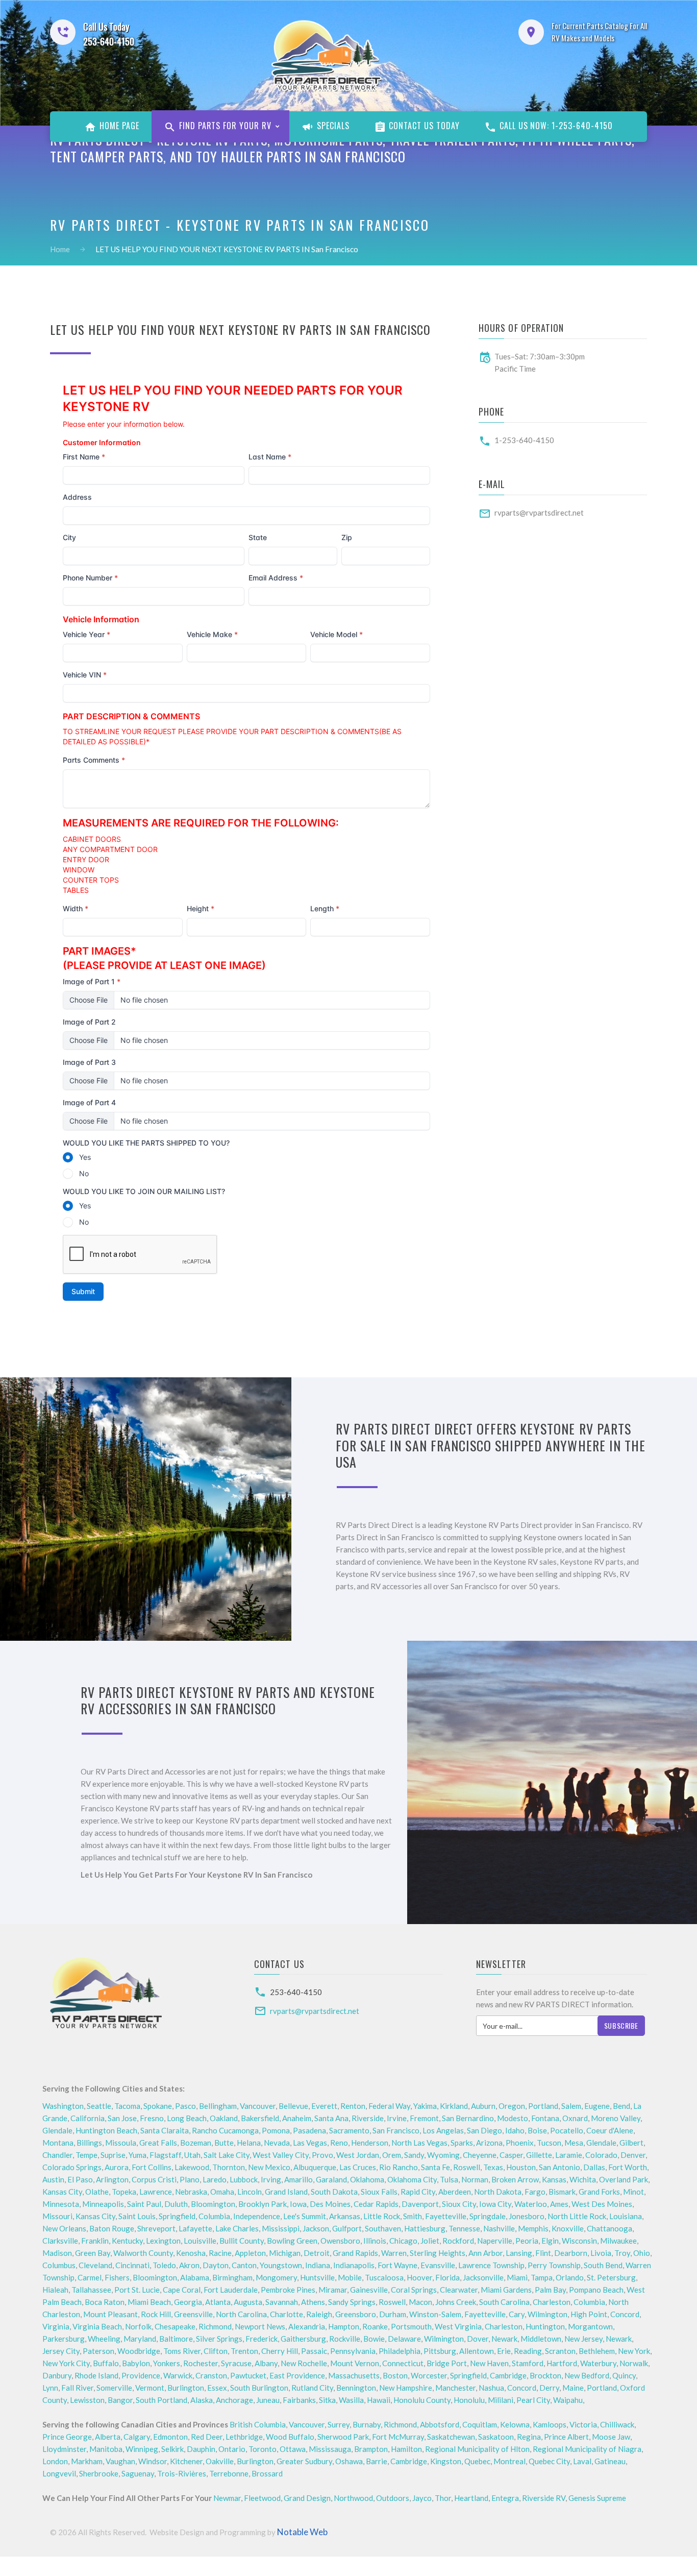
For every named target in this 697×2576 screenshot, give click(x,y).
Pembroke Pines (288, 2290)
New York (634, 2351)
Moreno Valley (616, 2118)
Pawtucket (248, 2375)
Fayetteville (446, 2216)
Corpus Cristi (154, 2179)
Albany (266, 2363)
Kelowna (515, 2424)
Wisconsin (579, 2241)
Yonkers (167, 2363)
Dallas (594, 2167)
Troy (622, 2253)
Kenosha (191, 2253)
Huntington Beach (106, 2130)
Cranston (211, 2375)
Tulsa (449, 2179)
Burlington (186, 2388)
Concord (625, 2314)
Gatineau (610, 2461)
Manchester (455, 2388)
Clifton (216, 2351)
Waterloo (531, 2204)
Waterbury (598, 2363)
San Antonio (559, 2167)
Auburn (483, 2106)
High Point (589, 2314)
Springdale (488, 2216)
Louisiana (626, 2216)
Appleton (250, 2253)
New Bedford (587, 2375)
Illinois (375, 2241)
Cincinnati (132, 2265)
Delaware (404, 2339)
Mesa (574, 2143)
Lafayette (195, 2228)
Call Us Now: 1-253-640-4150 (555, 126)
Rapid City (418, 2192)
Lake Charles (237, 2228)
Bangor (120, 2400)
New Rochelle (304, 2363)
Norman (475, 2179)
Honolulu (469, 2400)
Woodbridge (139, 2351)
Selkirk (172, 2449)
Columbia (214, 2216)
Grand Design (307, 2498)
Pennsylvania (353, 2351)
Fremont (424, 2118)
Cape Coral (182, 2290)
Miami (517, 2277)
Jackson (316, 2228)
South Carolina (504, 2302)
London (55, 2461)
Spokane (158, 2106)
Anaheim (297, 2118)
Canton (244, 2265)
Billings (89, 2143)
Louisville (200, 2241)
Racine (220, 2253)
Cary (517, 2314)
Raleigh (319, 2314)
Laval (582, 2461)
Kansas (554, 2179)
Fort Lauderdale (231, 2290)
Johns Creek (456, 2302)
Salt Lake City (227, 2155)
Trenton (244, 2351)
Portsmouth (411, 2326)
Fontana (545, 2118)
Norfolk (138, 2326)
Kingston (446, 2461)
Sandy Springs (352, 2302)
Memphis (533, 2228)
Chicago (403, 2241)
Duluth (176, 2204)
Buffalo (106, 2363)
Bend (621, 2106)
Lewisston (87, 2400)
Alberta (108, 2437)
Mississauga (330, 2449)
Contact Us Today (423, 126)
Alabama (195, 2277)
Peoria (527, 2241)
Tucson (549, 2143)
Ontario (232, 2449)
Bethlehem (597, 2351)
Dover (478, 2339)
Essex (217, 2388)
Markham (87, 2461)
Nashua (491, 2388)
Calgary (137, 2437)
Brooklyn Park (263, 2204)
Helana (249, 2143)
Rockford (458, 2241)
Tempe (86, 2155)
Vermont (150, 2388)
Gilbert (631, 2143)
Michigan (285, 2253)
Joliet (430, 2241)
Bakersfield (260, 2118)
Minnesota (61, 2204)
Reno (339, 2143)
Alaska (202, 2400)
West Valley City (281, 2155)
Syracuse (236, 2363)
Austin (53, 2179)
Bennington (356, 2388)
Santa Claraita (165, 2130)
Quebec (477, 2461)
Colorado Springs (72, 2167)
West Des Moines (602, 2204)
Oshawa (349, 2461)
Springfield (177, 2216)
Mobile (350, 2277)
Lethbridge (244, 2437)
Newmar (227, 2498)
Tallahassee (91, 2290)
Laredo (215, 2179)
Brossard (267, 2473)
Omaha (222, 2192)
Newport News (260, 2326)
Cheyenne (480, 2155)
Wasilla (351, 2400)
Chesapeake (175, 2326)
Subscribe (621, 2025)
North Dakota (498, 2192)
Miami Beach (149, 2302)
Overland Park (624, 2179)
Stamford (528, 2363)
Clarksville (60, 2241)
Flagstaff (165, 2155)
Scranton (560, 2351)
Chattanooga (609, 2228)
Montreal (509, 2461)
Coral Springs (414, 2290)
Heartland (471, 2498)
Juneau (268, 2400)
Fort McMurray (398, 2437)
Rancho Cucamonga (225, 2130)
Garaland (331, 2179)
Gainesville (369, 2290)
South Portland (161, 2400)
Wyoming (443, 2155)
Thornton (229, 2167)
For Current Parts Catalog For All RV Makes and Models (599, 32)
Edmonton (170, 2437)
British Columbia (258, 2424)
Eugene (597, 2106)
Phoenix (520, 2143)
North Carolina (241, 2314)
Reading (528, 2351)
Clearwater (459, 2290)
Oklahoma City (412, 2179)
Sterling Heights (438, 2253)
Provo (322, 2155)
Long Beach (187, 2118)
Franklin (95, 2241)
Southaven (383, 2228)
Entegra (505, 2498)
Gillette (539, 2155)
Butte (224, 2143)
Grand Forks (599, 2192)
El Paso (80, 2179)
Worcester (429, 2375)
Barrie (377, 2461)
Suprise (113, 2155)
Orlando (570, 2277)
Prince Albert (566, 2437)
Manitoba (106, 2449)
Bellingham (218, 2106)
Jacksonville (483, 2277)
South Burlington (259, 2388)
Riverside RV (544, 2498)
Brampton (371, 2449)
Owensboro (340, 2241)
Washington (63, 2106)
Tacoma (127, 2106)
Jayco (422, 2498)
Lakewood (192, 2167)
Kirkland (454, 2106)
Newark (504, 2339)
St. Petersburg (611, 2277)
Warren (394, 2253)
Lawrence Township (491, 2265)
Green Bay (93, 2253)
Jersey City (61, 2351)
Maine (573, 2388)
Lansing (519, 2253)
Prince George (67, 2437)
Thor (443, 2498)
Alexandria (307, 2326)
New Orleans (64, 2228)
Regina (529, 2437)
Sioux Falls (379, 2192)
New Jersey (583, 2339)
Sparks (462, 2143)
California (88, 2118)
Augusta (248, 2302)
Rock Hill (156, 2314)
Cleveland (95, 2265)
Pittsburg (440, 2351)
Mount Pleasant (110, 2314)
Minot (633, 2192)
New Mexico (269, 2167)
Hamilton (406, 2449)
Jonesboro (527, 2216)
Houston (521, 2167)
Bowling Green (292, 2241)
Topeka (124, 2192)
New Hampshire (406, 2388)
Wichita (583, 2179)
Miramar (333, 2290)
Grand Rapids (355, 2253)
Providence (141, 2375)
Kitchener (186, 2461)
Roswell (467, 2167)
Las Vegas (310, 2143)
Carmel (90, 2277)
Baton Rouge (112, 2228)
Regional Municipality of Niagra (587, 2449)
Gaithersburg (303, 2339)
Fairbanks (299, 2400)
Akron (189, 2265)
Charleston (552, 2302)
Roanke (375, 2326)
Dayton (216, 2265)
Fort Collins (152, 2167)
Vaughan (120, 2461)
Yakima (425, 2106)
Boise (537, 2130)
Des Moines (330, 2204)
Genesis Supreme (597, 2498)
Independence (257, 2216)
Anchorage (234, 2400)
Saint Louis (137, 2216)
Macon (420, 2302)
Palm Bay (550, 2290)
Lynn (50, 2388)
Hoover (419, 2277)
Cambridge (508, 2375)
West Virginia (458, 2326)
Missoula (121, 2143)
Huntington (545, 2326)
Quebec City (549, 2461)
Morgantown (590, 2326)
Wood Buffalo (290, 2437)
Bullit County (242, 2241)
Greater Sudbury (304, 2461)
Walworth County (143, 2253)
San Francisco (396, 2130)
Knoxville (568, 2228)
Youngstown (281, 2265)
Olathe (97, 2192)
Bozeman (196, 2143)
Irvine (397, 2118)
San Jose (122, 2118)
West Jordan (358, 2155)
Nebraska (191, 2192)
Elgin (550, 2241)
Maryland (140, 2339)
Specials (332, 126)
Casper (511, 2155)
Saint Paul (144, 2204)
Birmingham (232, 2277)
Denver (633, 2155)
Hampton (344, 2326)
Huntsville (317, 2277)
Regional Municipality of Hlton (477, 2449)
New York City (66, 2363)
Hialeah (55, 2290)
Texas (493, 2167)
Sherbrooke (99, 2473)
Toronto (263, 2449)
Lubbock (244, 2179)
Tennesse (464, 2228)
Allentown (477, 2351)
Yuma (138, 2155)
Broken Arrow (515, 2179)
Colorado (601, 2155)
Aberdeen (455, 2192)
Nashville (499, 2228)
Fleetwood (262, 2498)
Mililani (501, 2400)
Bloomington (213, 2204)
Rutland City (312, 2388)
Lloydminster (64, 2449)
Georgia (188, 2302)
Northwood (353, 2498)
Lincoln (250, 2192)
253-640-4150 (296, 1992)
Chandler (57, 2155)
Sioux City (459, 2204)
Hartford (562, 2363)
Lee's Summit (305, 2216)
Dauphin (201, 2449)
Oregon (512, 2106)
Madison (57, 2253)
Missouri (57, 2216)
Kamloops (550, 2424)
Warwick (178, 2375)
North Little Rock (577, 2216)
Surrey (339, 2424)
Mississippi (281, 2228)
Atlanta (218, 2302)
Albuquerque (315, 2167)
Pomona (276, 2130)
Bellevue (293, 2106)
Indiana (318, 2265)
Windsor (153, 2461)
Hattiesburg (425, 2228)
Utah (192, 2155)
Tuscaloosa (384, 2277)
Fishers (117, 2277)
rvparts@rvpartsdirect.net (539, 513)
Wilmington (547, 2314)
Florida (447, 2277)
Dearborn (571, 2253)
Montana (58, 2143)
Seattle (99, 2106)
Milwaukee (618, 2241)
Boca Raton (105, 2302)
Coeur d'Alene (610, 2130)
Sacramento (349, 2130)
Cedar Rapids (376, 2204)
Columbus (59, 2265)
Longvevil (59, 2473)
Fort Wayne (397, 2265)
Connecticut (403, 2363)
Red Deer (207, 2437)
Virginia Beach (97, 2326)
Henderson (370, 2143)
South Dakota (334, 2192)
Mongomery (276, 2277)
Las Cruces (358, 2167)
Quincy (624, 2375)
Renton (353, 2106)
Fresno (152, 2118)
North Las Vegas (419, 2143)
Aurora (117, 2167)
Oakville (220, 2461)
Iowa (298, 2204)
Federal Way (389, 2106)
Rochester (201, 2363)
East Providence (297, 2375)
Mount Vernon (355, 2363)
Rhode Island (96, 2375)
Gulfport (347, 2228)
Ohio (642, 2253)
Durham (393, 2314)
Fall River (77, 2388)
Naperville (495, 2241)
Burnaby (367, 2424)
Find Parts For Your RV (224, 126)
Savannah (282, 2302)
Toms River (182, 2351)
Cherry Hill (280, 2351)
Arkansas (345, 2216)
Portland (543, 2106)
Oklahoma (367, 2179)
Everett (324, 2106)
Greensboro (356, 2314)
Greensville (193, 2314)
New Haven (489, 2363)
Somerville (114, 2388)
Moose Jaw (611, 2437)
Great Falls (158, 2143)
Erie (504, 2351)
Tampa (542, 2277)
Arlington (112, 2179)
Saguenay (138, 2473)
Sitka (327, 2400)
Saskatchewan (451, 2437)
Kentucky (127, 2241)
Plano (190, 2179)
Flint (543, 2253)
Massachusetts (354, 2375)
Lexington (163, 2241)
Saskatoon (496, 2437)
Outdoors (393, 2498)
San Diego (484, 2130)
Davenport (420, 2204)
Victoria (583, 2424)
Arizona (489, 2143)
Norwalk (634, 2363)
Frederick (262, 2339)
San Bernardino (468, 2118)
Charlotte (287, 2314)
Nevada (277, 2143)
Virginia (56, 2326)
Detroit (317, 2253)
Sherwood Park (343, 2437)
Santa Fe (435, 2167)
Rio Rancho (399, 2167)
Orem (392, 2155)
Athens (313, 2302)
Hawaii (379, 2400)
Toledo (164, 2265)
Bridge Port (447, 2363)
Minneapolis (103, 2204)
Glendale (57, 2130)
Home (60, 249)
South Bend (603, 2265)
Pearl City (533, 2400)
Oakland (224, 2118)
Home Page (118, 126)
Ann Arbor (486, 2253)
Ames (559, 2204)
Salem (571, 2106)
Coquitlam (480, 2424)
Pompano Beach (596, 2290)
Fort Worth (628, 2167)
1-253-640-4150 (524, 440)
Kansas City (62, 2192)
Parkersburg (64, 2339)
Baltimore (176, 2339)
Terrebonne (229, 2473)
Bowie (374, 2339)
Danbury (57, 2375)
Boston (395, 2375)
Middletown (541, 2339)
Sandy (414, 2155)
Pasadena (309, 2130)
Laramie (569, 2155)
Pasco (185, 2106)
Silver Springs (219, 2339)
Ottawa (293, 2449)
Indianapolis (354, 2265)
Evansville (438, 2265)
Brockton (545, 2375)
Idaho (515, 2130)
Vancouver (258, 2106)
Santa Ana (331, 2118)
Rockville (345, 2339)
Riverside (368, 2118)
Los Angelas (443, 2130)
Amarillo (298, 2179)
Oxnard (575, 2118)
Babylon (136, 2363)
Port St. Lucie (137, 2290)
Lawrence (156, 2192)
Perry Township (554, 2265)
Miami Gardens (506, 2290)
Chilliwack (617, 2424)
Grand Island (286, 2192)
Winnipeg (142, 2449)
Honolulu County (422, 2400)
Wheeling (104, 2339)
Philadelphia (400, 2351)
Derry (549, 2388)
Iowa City (495, 2204)
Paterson (98, 2351)
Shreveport (156, 2228)
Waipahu (568, 2400)
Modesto (513, 2118)
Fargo (535, 2192)
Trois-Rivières (182, 2473)
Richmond (215, 2326)
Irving (271, 2179)
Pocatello (567, 2130)
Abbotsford (440, 2424)
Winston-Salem (435, 2314)
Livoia (601, 2253)
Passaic (314, 2351)
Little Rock (382, 2216)
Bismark (562, 2192)
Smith (413, 2216)
